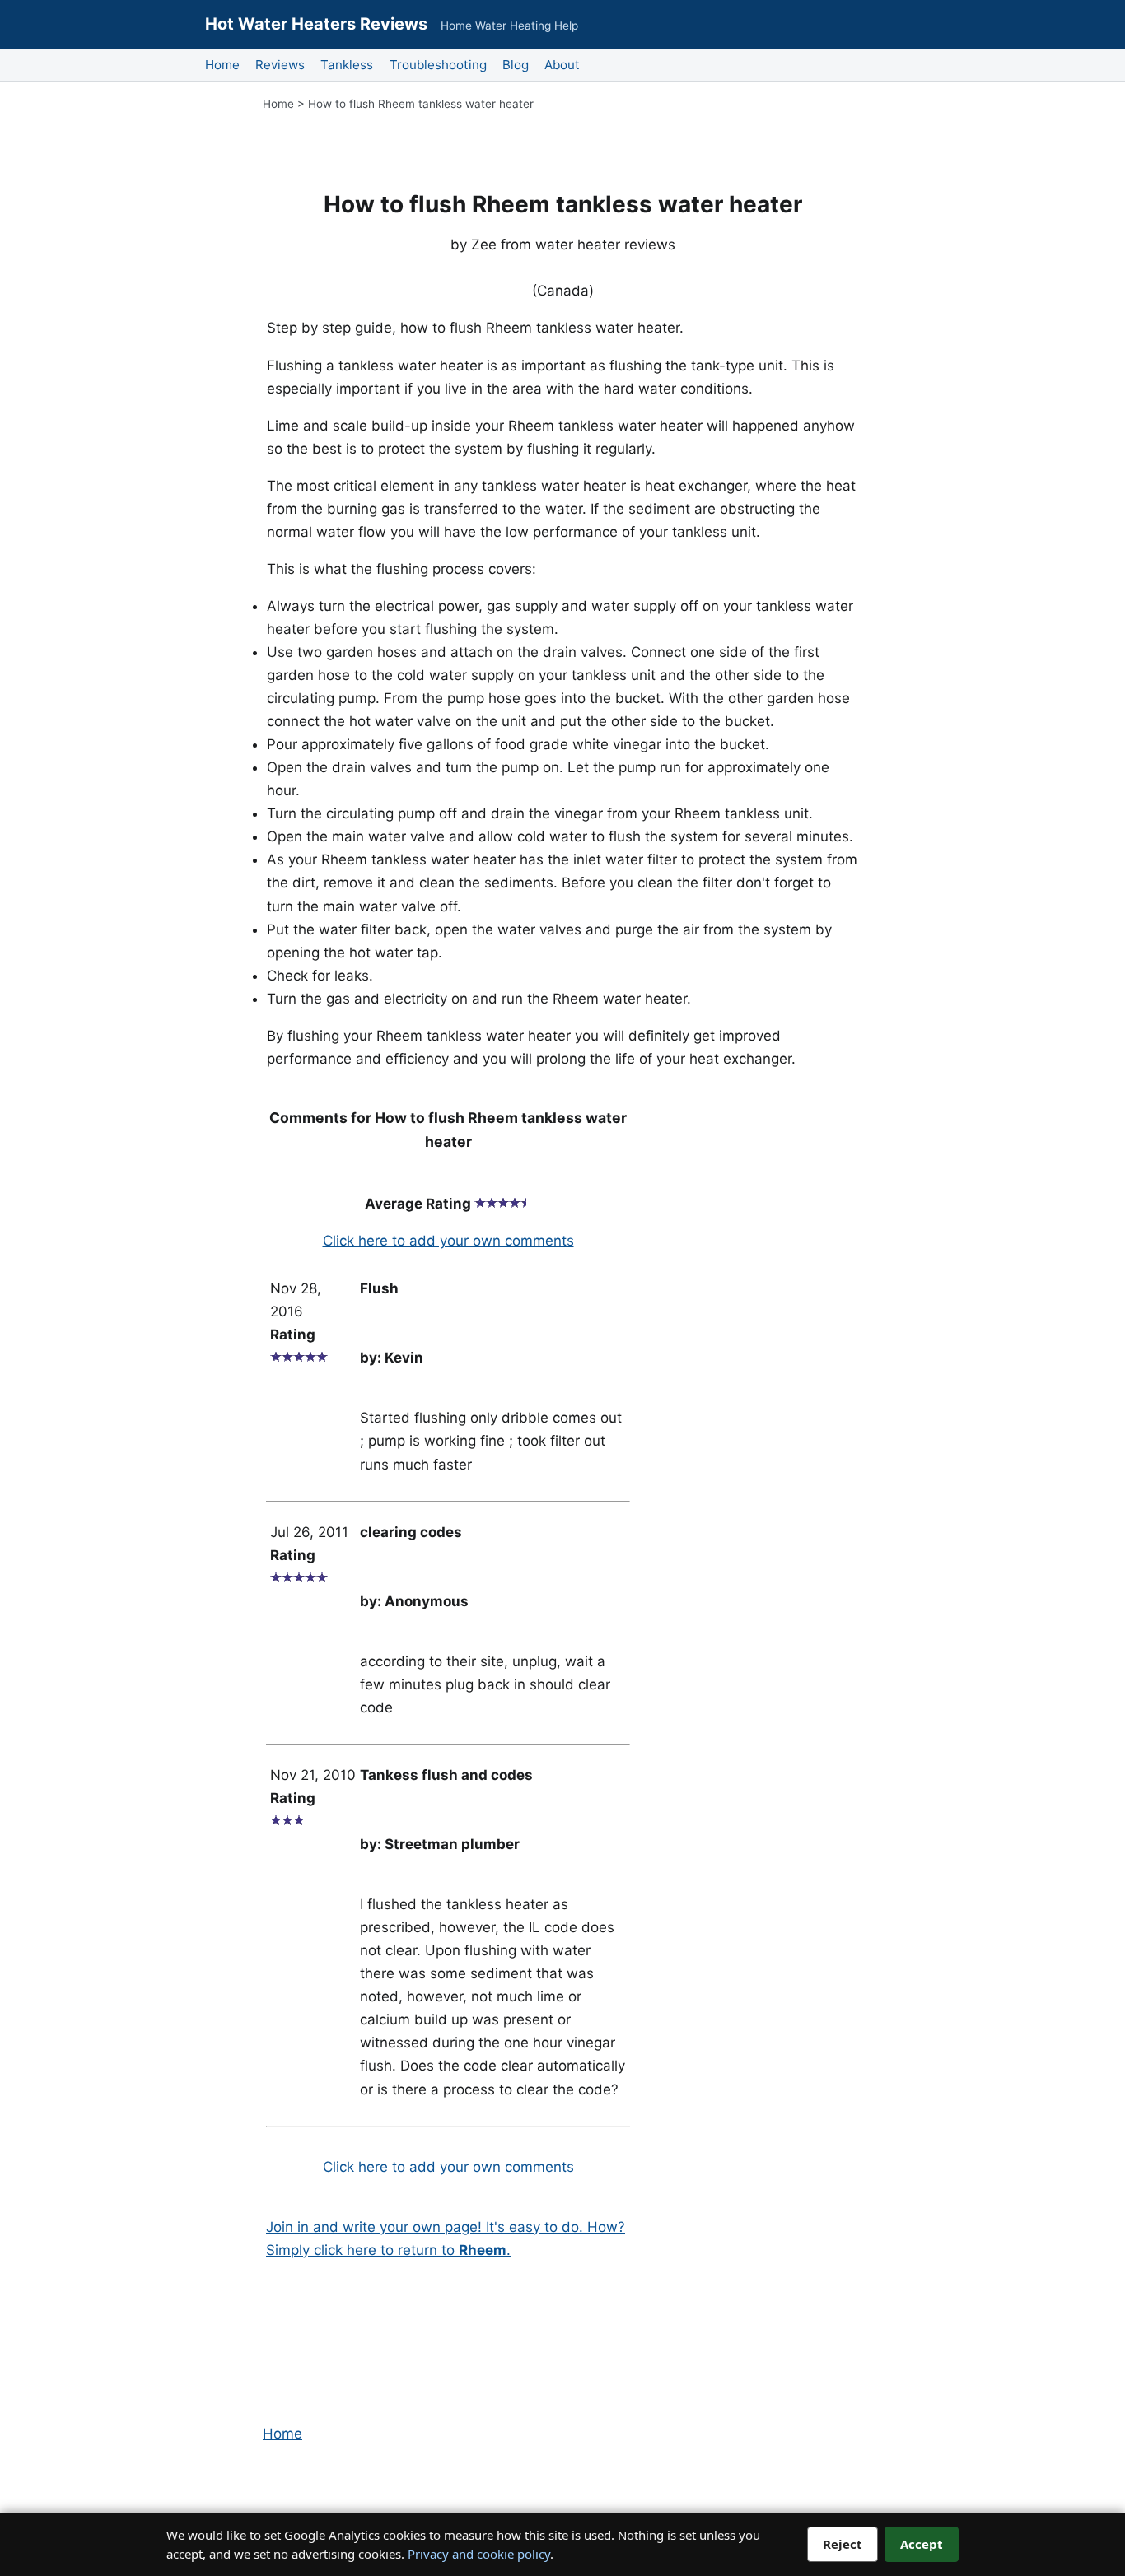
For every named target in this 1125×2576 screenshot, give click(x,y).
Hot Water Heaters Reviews (316, 24)
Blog (516, 65)
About (562, 65)
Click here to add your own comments (448, 1241)
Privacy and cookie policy (479, 2554)
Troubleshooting (438, 65)
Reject (843, 2544)
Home (222, 65)
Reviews (280, 65)
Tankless (347, 65)
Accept (922, 2544)
